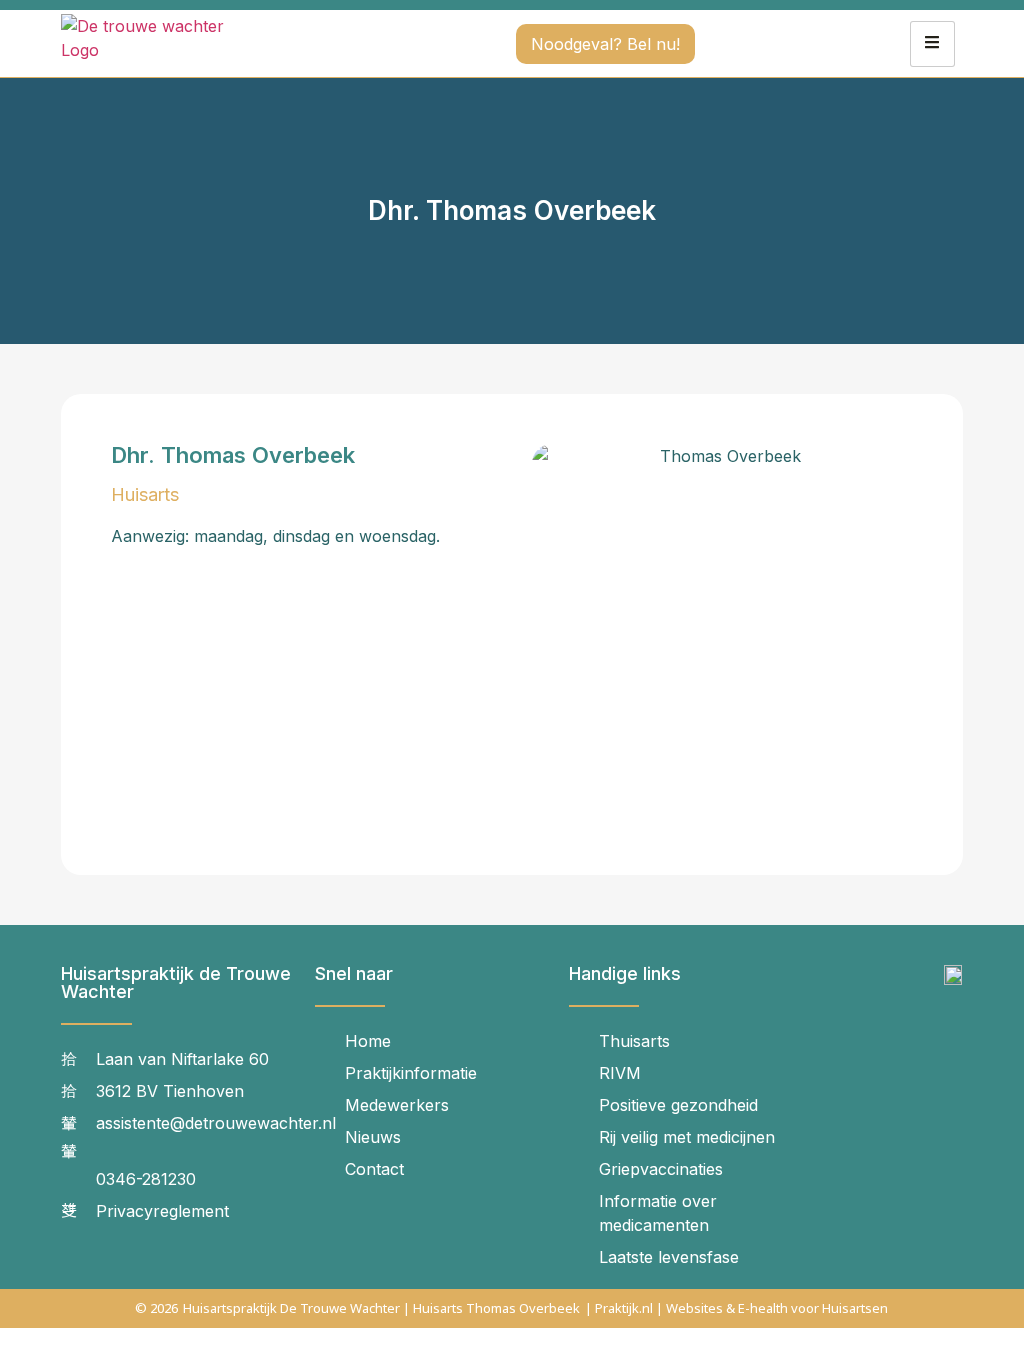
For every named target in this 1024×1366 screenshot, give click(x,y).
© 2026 (156, 1308)
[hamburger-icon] (932, 44)
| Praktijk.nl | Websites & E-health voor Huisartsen (736, 1308)
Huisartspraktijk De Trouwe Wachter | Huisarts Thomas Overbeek (381, 1308)
